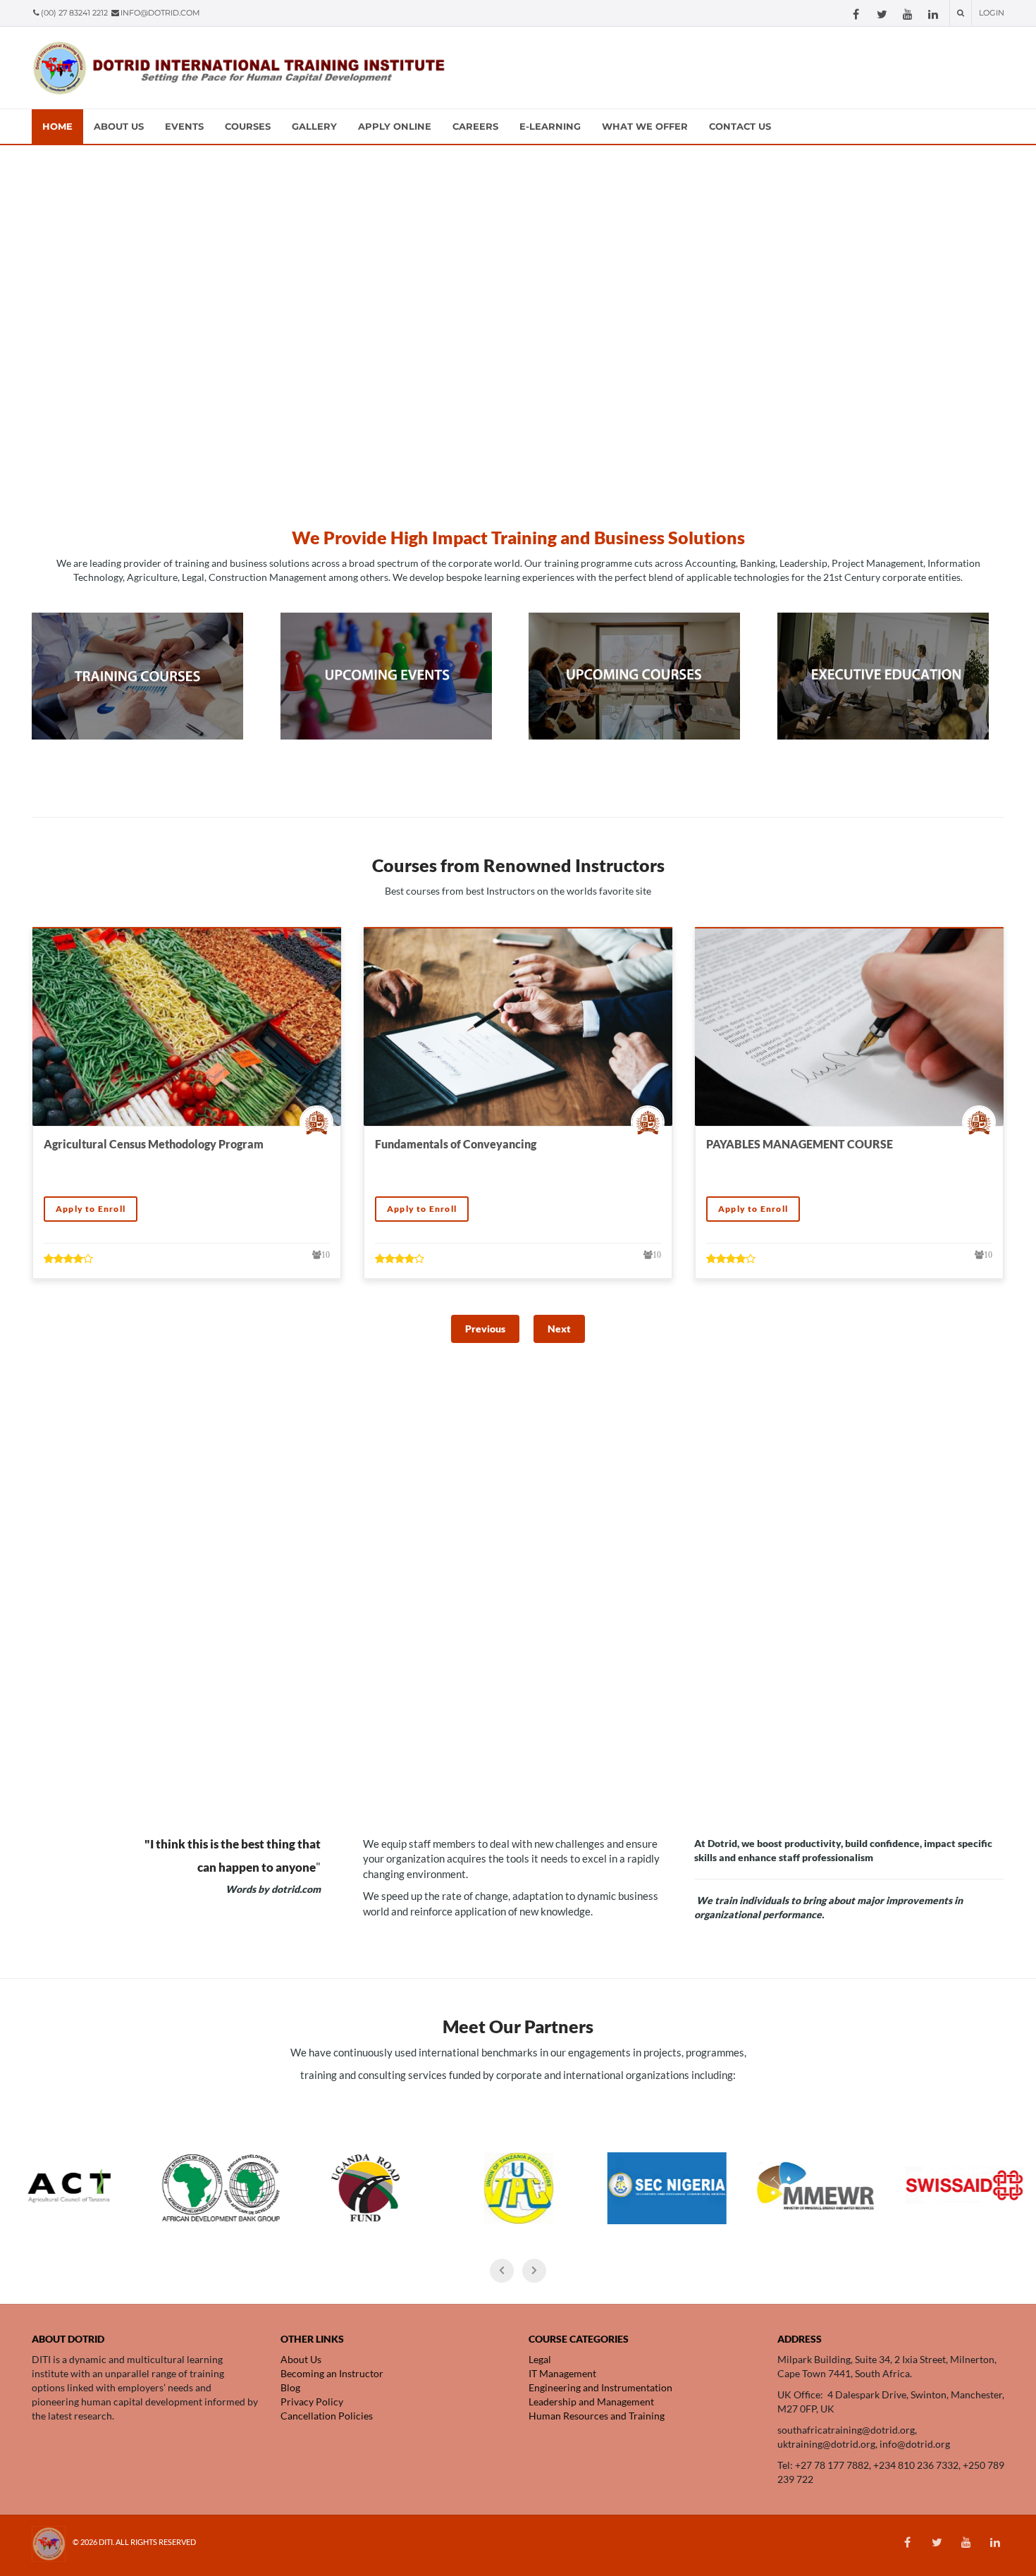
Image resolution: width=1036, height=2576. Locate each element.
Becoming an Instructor (332, 2373)
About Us (301, 2359)
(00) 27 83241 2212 (75, 13)
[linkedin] (933, 14)
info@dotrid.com (160, 13)
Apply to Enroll (91, 1209)
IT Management (562, 2373)
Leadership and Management (592, 2402)
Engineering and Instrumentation (602, 2387)
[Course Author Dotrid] (320, 1122)
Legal (540, 2359)
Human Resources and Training (598, 2416)
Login (992, 13)
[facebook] (856, 14)
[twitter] (882, 14)
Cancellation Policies (327, 2416)
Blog (290, 2387)
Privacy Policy (312, 2402)
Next (559, 1329)
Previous (485, 1329)
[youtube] (908, 14)
